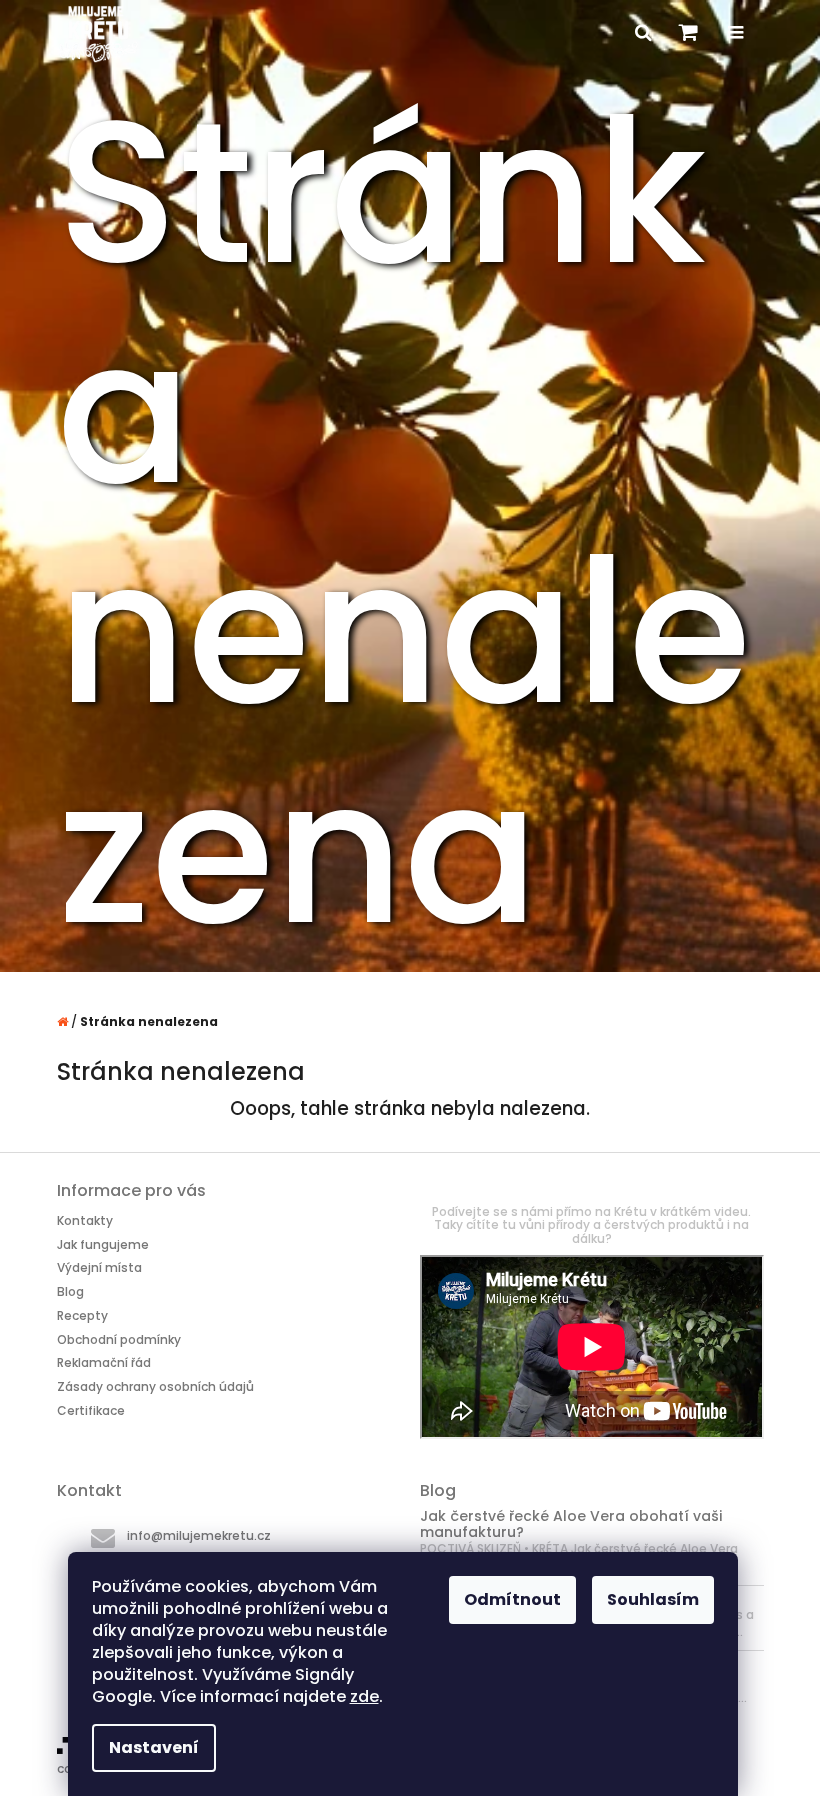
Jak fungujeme (103, 1244)
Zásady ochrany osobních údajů (155, 1386)
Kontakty (85, 1220)
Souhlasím (653, 1599)
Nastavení (154, 1747)
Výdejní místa (99, 1267)
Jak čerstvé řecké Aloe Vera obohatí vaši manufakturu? (571, 1524)
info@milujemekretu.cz (199, 1535)
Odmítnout (512, 1599)
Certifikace (91, 1410)
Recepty (82, 1315)
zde (364, 1696)
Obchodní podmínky (119, 1339)
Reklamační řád (104, 1362)
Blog (70, 1291)
